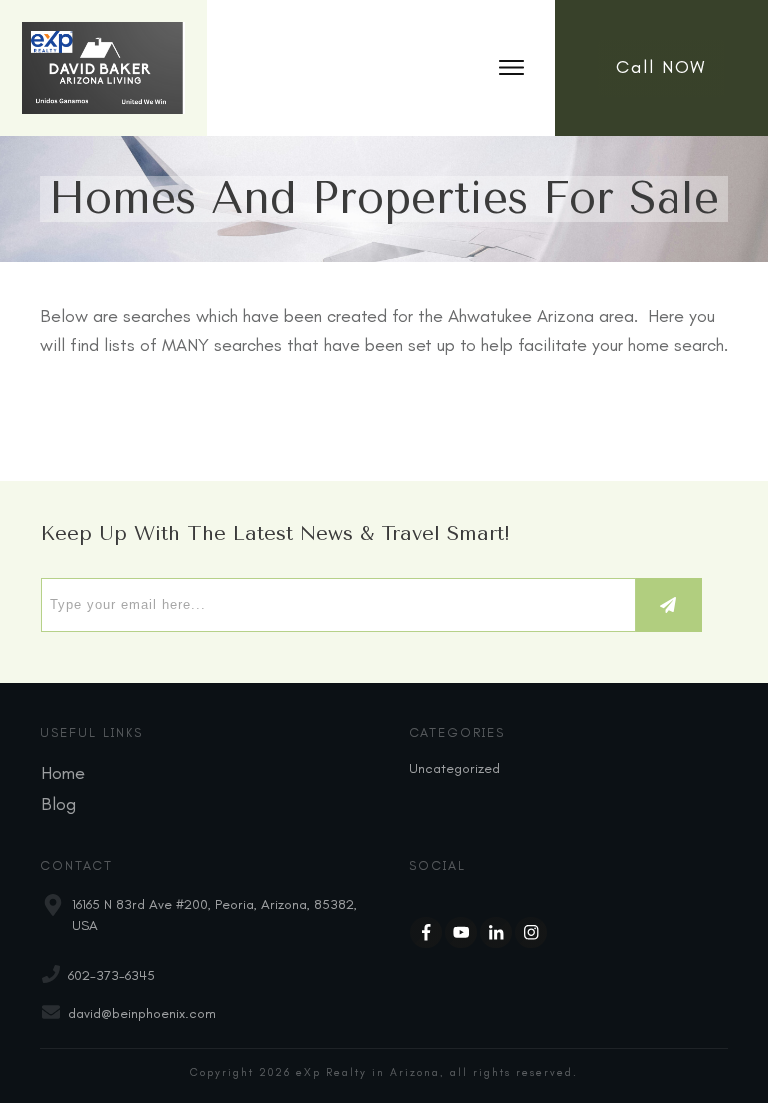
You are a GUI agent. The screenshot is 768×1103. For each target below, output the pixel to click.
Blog (58, 804)
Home (63, 773)
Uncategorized (454, 768)
